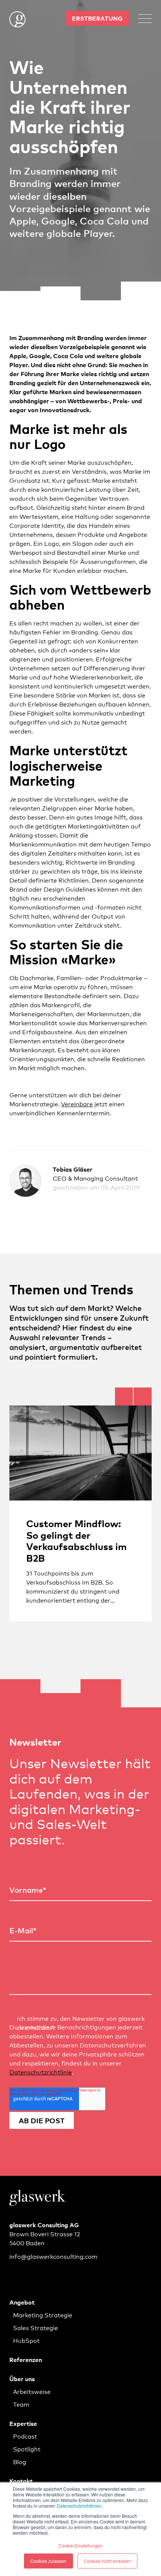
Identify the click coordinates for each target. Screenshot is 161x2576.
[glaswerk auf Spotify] (34, 2273)
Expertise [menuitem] (23, 2423)
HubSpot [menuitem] (26, 2340)
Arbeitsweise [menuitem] (32, 2391)
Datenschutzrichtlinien (79, 2506)
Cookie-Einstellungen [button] (80, 2545)
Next (143, 1396)
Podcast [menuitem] (25, 2436)
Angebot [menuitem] (22, 2302)
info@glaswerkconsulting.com (53, 2256)
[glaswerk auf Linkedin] (15, 2273)
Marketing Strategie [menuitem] (43, 2315)
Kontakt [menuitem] (21, 2481)
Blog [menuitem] (20, 2461)
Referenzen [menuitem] (26, 2359)
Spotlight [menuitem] (27, 2449)
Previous (124, 1396)
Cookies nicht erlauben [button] (107, 2561)
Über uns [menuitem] (22, 2379)
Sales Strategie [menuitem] (36, 2327)
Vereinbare (77, 1103)
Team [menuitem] (21, 2404)
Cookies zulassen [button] (48, 2561)
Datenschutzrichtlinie (41, 2072)
